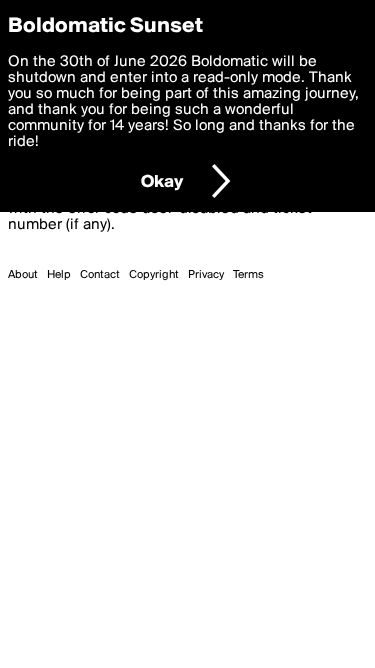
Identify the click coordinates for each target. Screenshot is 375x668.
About (23, 275)
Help (59, 275)
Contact (100, 275)
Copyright (154, 275)
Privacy (206, 275)
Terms (248, 275)
